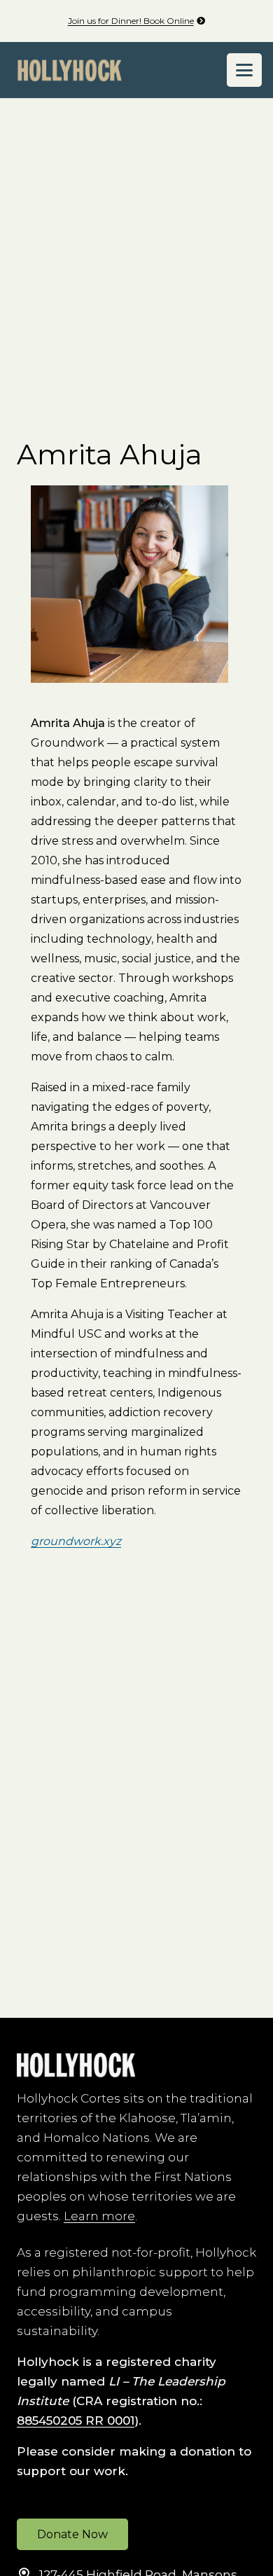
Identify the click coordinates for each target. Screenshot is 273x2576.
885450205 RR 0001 (76, 2421)
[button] (244, 70)
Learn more (99, 2216)
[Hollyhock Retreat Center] (70, 70)
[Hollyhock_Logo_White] (76, 2065)
